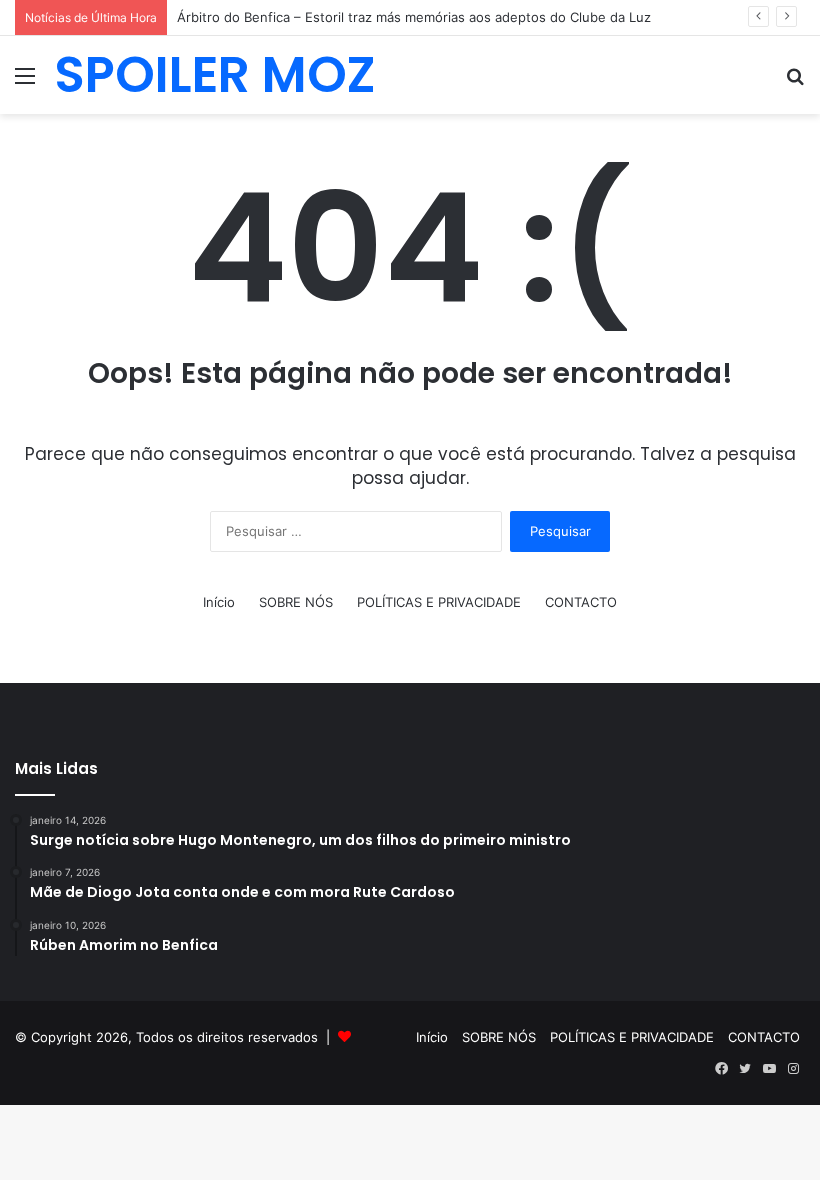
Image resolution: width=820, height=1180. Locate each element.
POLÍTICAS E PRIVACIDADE (439, 602)
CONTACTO (581, 602)
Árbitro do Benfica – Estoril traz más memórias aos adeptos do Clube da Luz (414, 17)
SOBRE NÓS (296, 602)
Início (219, 602)
